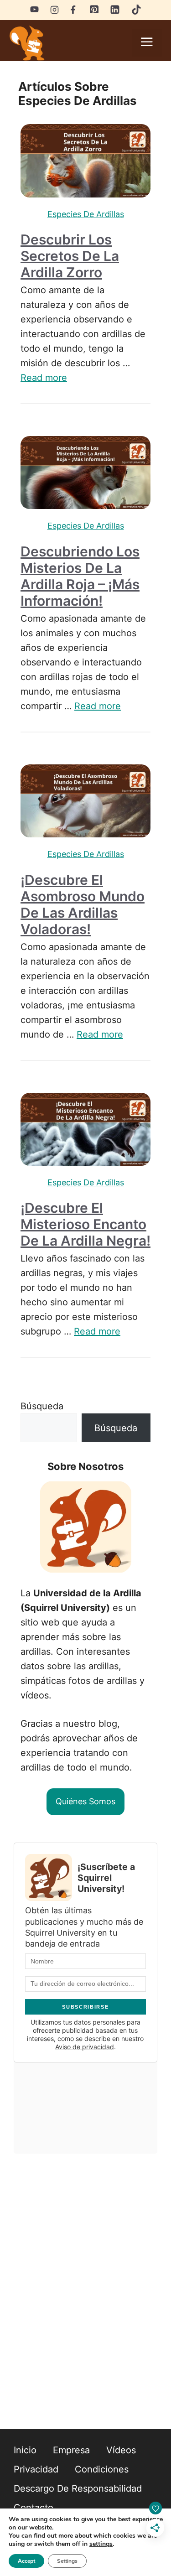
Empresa (71, 2450)
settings (101, 2544)
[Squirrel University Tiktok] (136, 12)
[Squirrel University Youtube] (34, 9)
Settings (67, 2561)
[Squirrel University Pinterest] (94, 11)
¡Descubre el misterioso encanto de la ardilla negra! (85, 1224)
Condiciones (102, 2469)
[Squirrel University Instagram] (54, 9)
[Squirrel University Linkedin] (115, 12)
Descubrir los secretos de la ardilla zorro (70, 256)
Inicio (25, 2450)
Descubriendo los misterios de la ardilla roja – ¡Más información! (80, 576)
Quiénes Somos (85, 1801)
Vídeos (121, 2450)
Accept (26, 2561)
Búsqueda (42, 1406)
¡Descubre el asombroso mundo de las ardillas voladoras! (83, 904)
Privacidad (36, 2469)
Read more (44, 378)
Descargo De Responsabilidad (78, 2488)
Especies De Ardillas (86, 214)
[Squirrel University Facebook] (74, 9)
